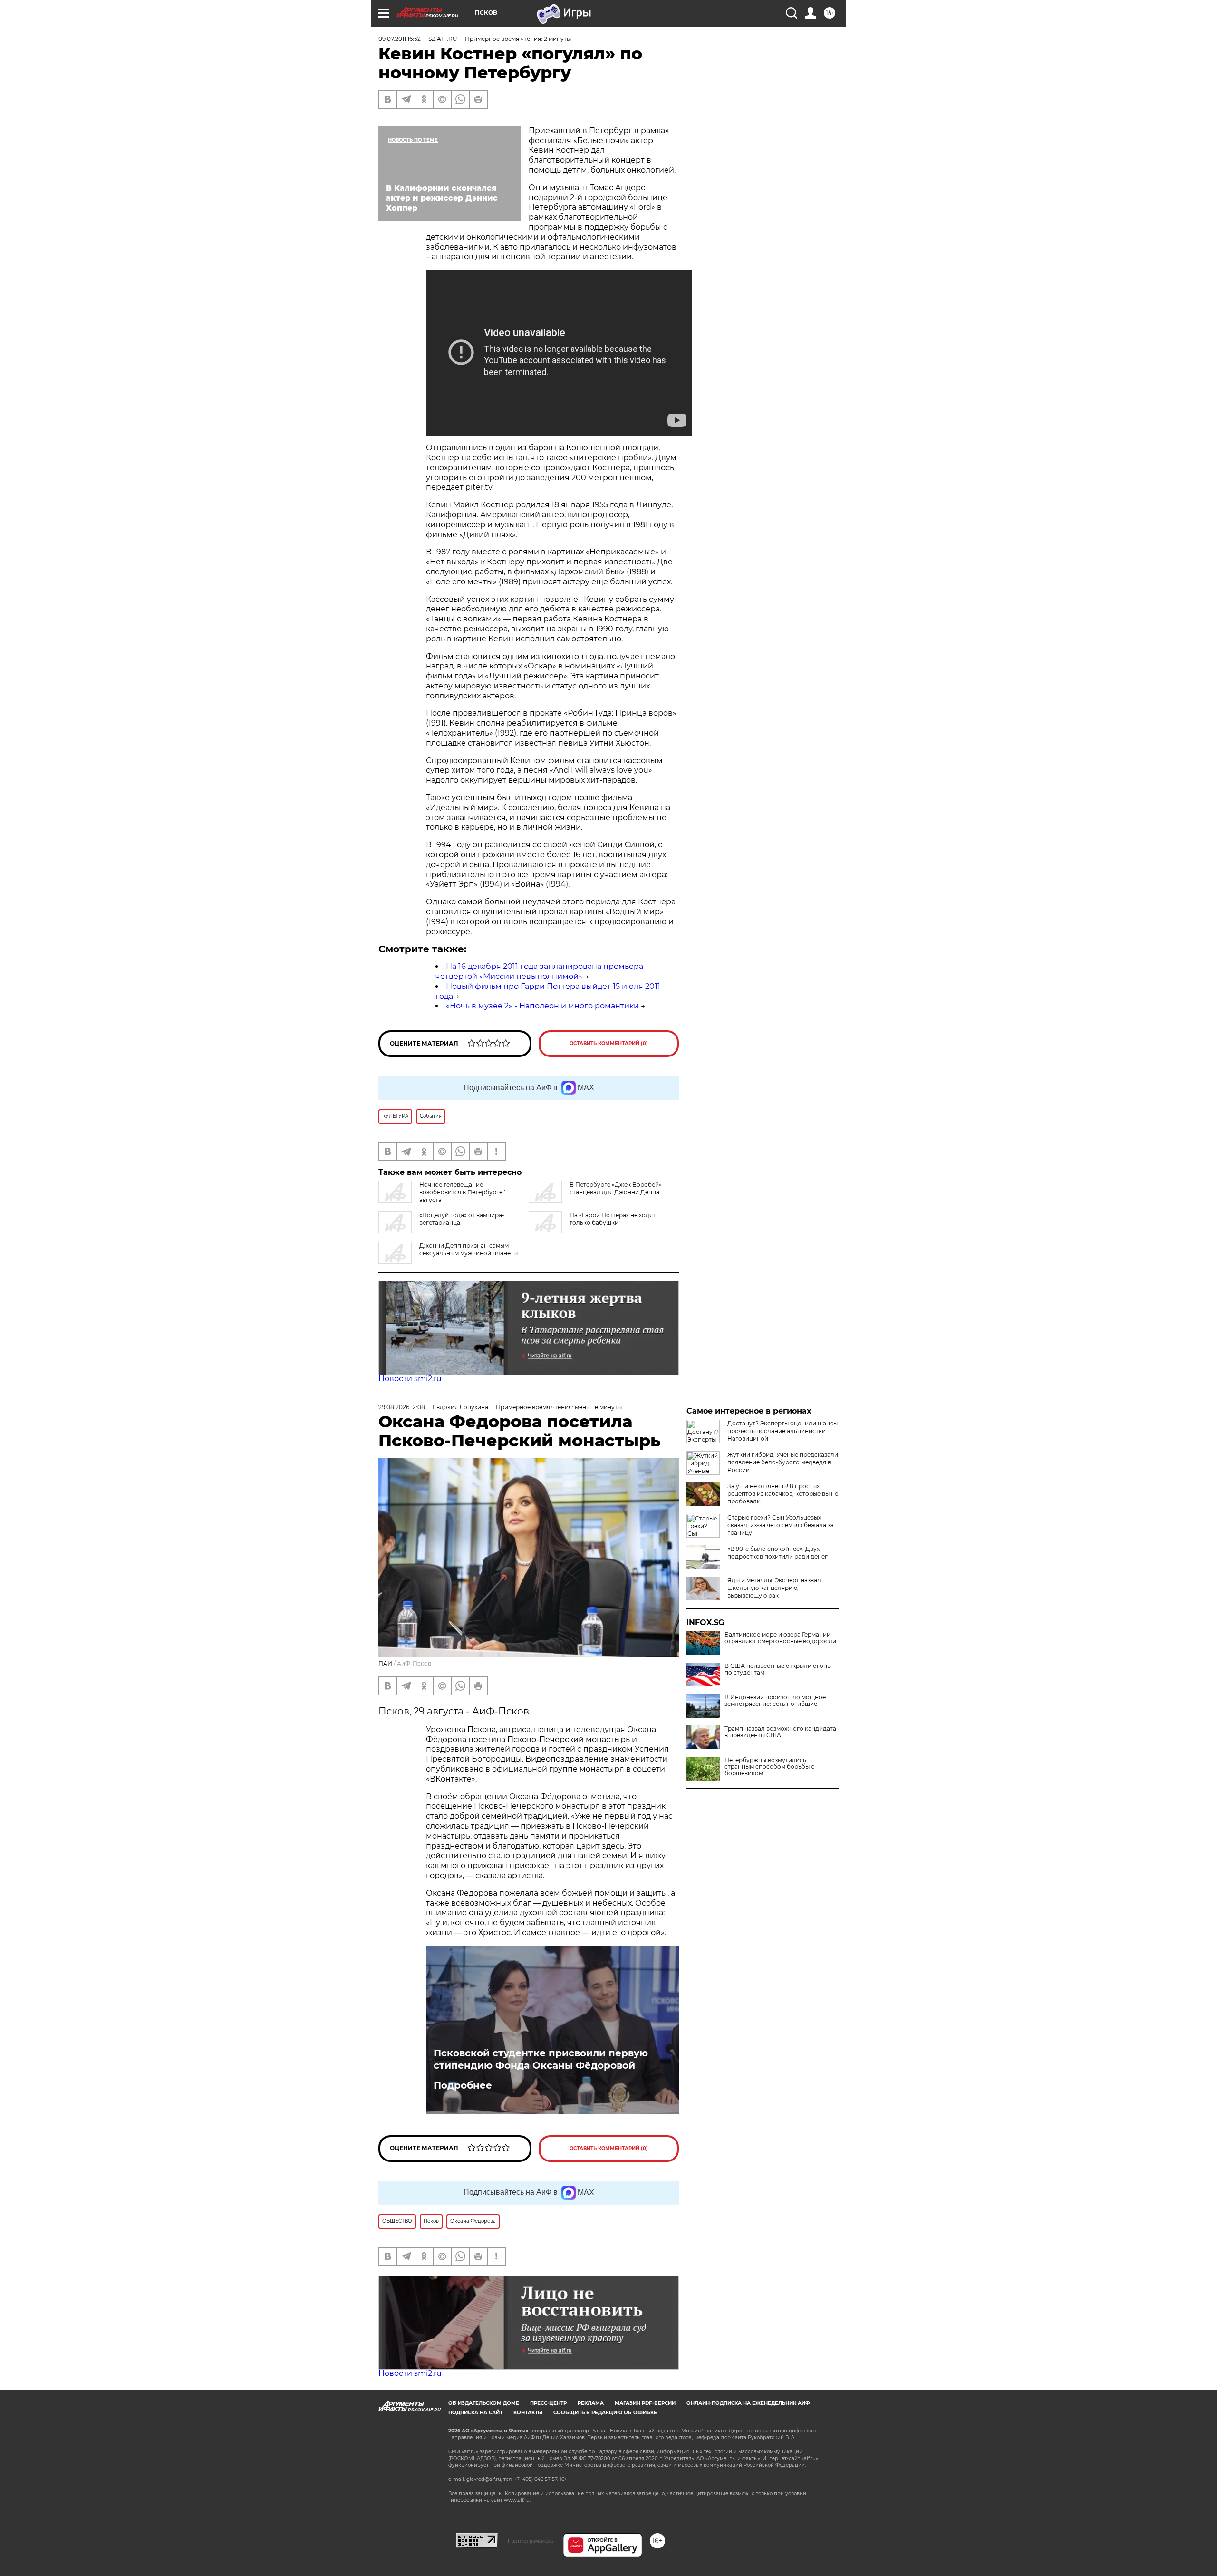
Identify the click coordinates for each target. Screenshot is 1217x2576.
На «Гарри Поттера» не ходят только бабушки (613, 1219)
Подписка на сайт (475, 2413)
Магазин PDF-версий (645, 2403)
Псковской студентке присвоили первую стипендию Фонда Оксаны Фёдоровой (541, 2059)
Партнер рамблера (530, 2541)
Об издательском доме (484, 2403)
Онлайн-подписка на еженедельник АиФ (748, 2403)
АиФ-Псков (414, 1663)
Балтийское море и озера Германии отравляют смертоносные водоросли (780, 1638)
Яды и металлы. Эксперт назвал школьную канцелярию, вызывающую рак (774, 1588)
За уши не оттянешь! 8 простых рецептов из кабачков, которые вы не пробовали (783, 1494)
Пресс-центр (548, 2403)
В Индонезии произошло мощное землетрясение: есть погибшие (775, 1701)
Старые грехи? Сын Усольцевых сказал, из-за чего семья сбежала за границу (781, 1525)
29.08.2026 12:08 (402, 1407)
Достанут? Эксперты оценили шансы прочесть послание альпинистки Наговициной (782, 1431)
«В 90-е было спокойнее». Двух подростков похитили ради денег (778, 1553)
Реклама (591, 2403)
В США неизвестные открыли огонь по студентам (778, 1669)
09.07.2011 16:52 (400, 39)
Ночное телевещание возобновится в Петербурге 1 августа (463, 1192)
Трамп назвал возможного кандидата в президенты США (780, 1732)
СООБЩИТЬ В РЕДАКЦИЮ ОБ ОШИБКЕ (605, 2413)
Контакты (528, 2413)
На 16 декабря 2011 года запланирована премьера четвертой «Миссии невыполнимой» (539, 971)
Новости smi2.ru (410, 1379)
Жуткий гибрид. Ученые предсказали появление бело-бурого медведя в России (783, 1462)
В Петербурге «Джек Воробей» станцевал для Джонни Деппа (616, 1188)
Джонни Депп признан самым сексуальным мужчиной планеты (468, 1249)
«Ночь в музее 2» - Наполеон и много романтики (542, 1006)
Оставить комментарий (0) (609, 1043)
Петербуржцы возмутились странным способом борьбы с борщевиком (769, 1767)
